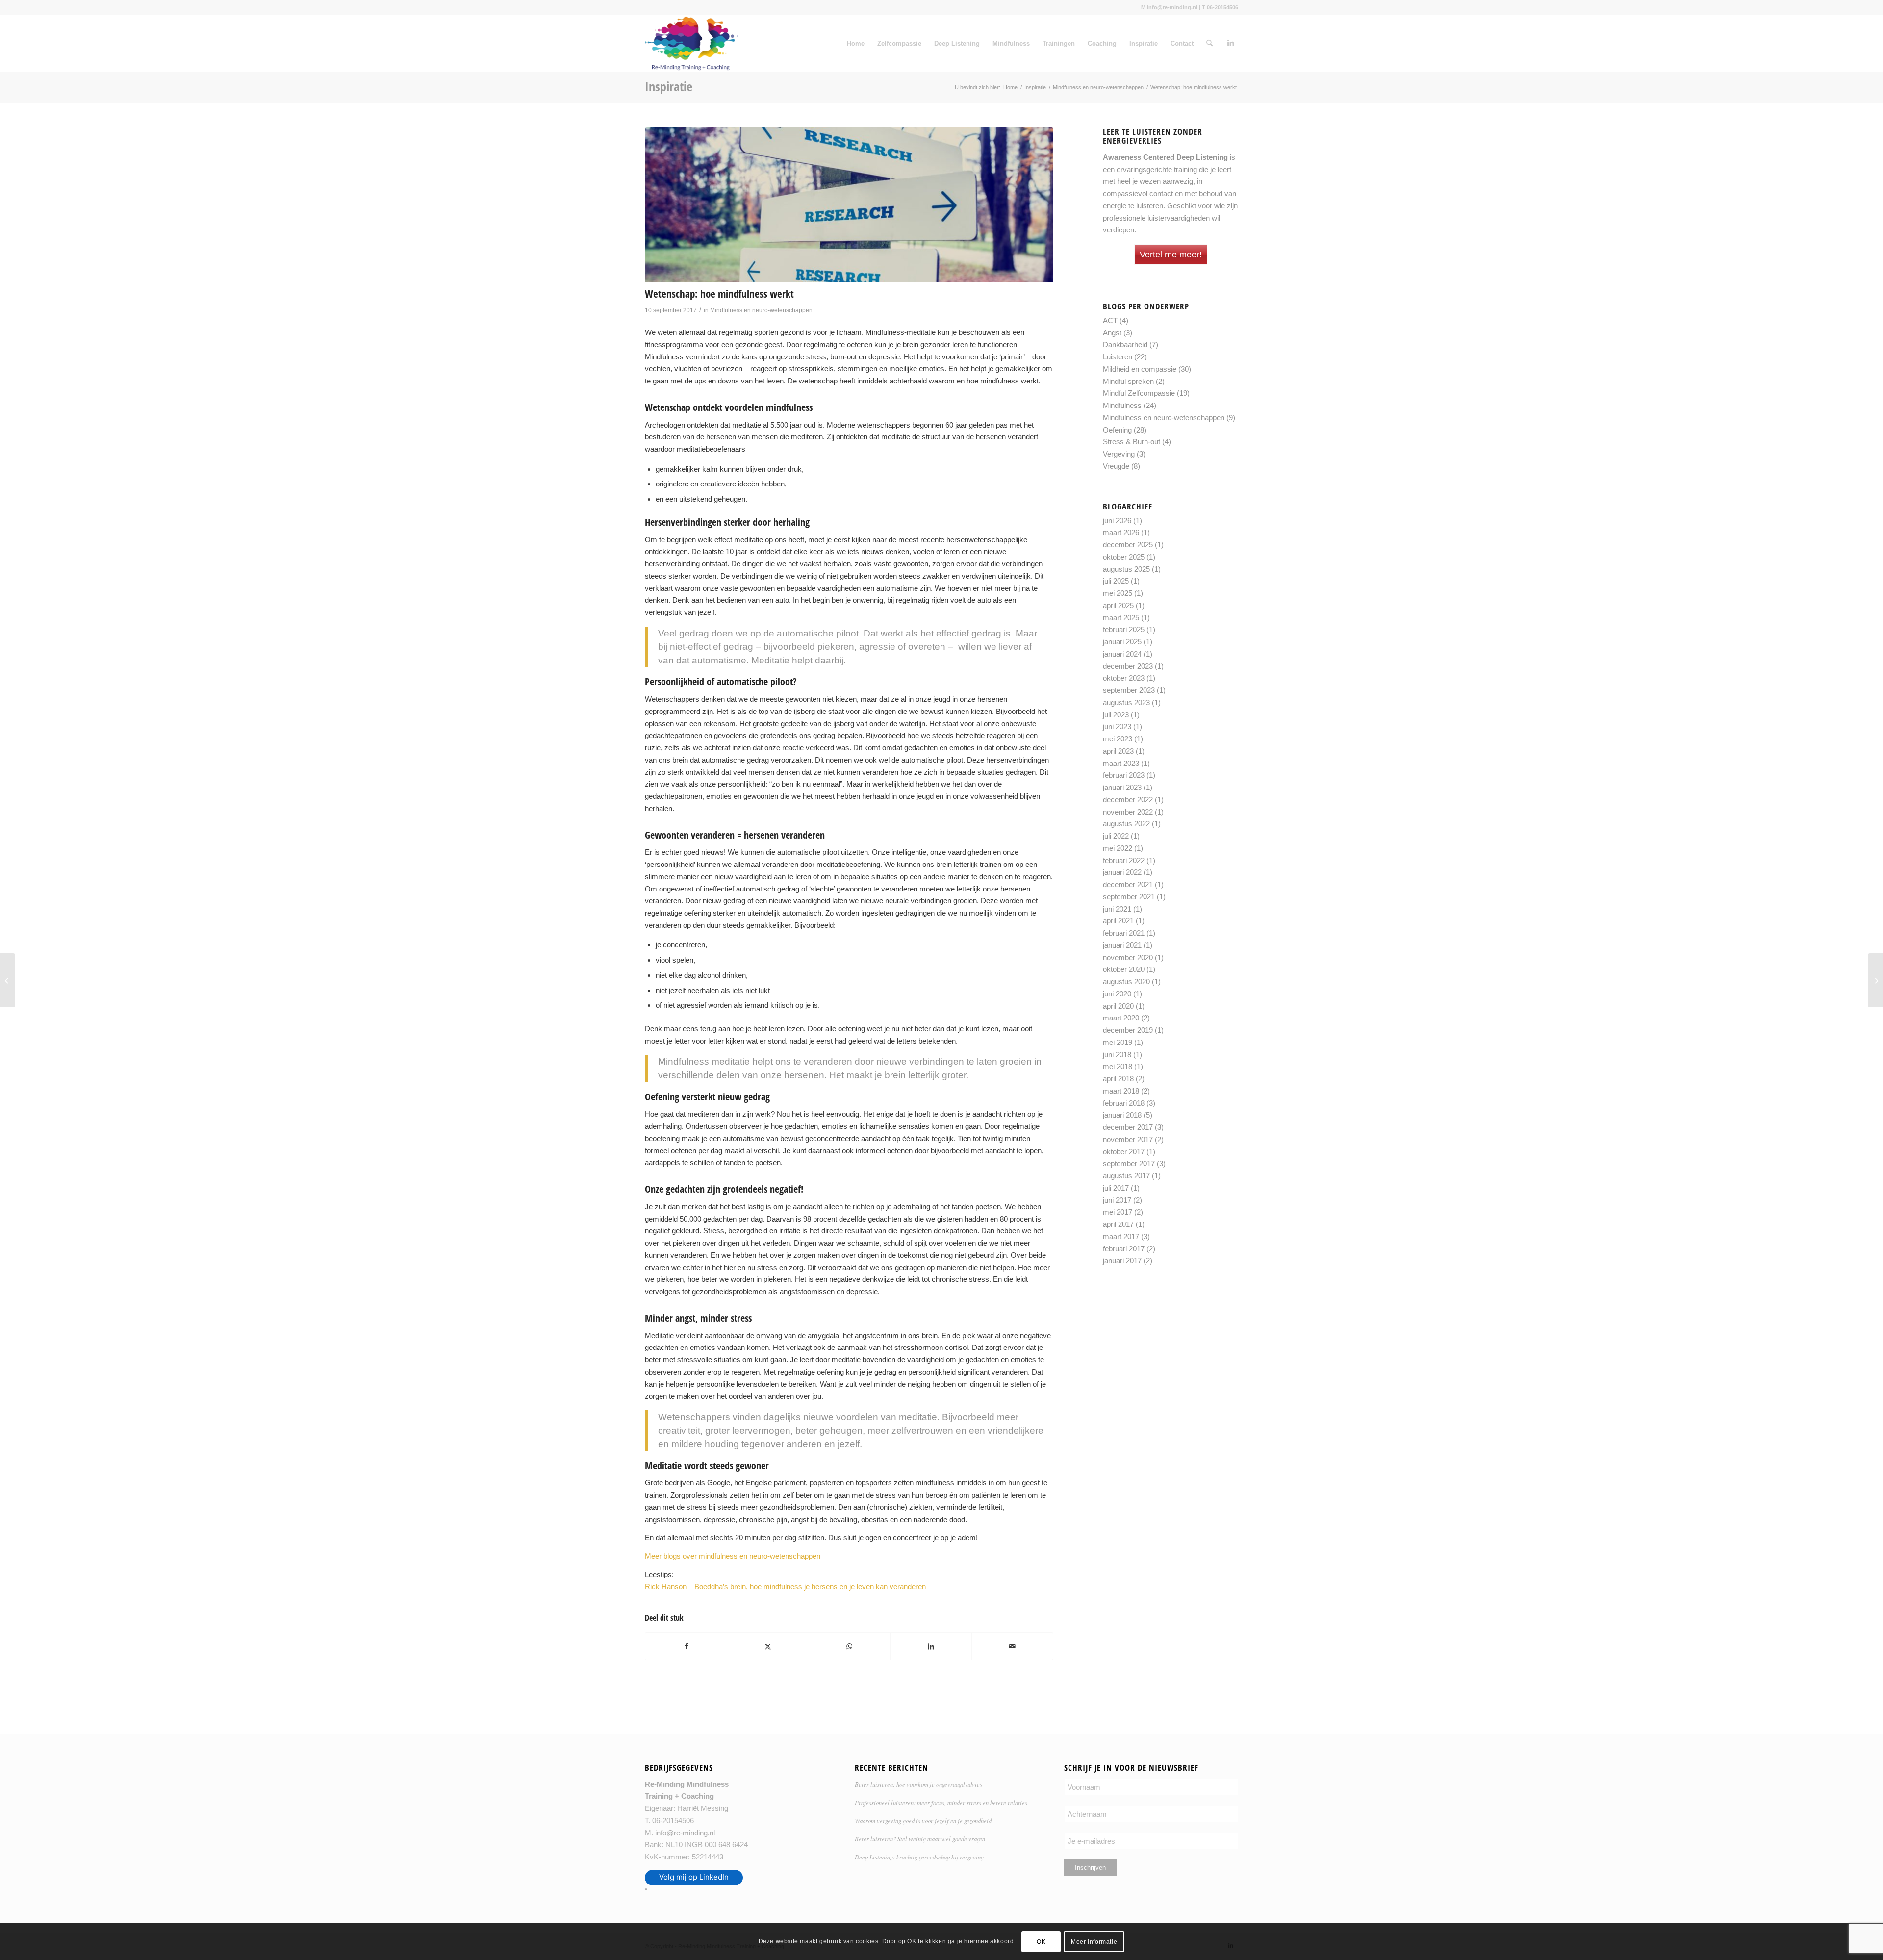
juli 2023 (1116, 715)
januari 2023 (1122, 787)
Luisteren (1118, 357)
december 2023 (1128, 666)
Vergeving (1119, 454)
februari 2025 (1124, 629)
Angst (1112, 333)
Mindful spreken (1128, 381)
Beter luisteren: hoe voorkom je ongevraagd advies (918, 1784)
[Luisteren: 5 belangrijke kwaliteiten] (1875, 980)
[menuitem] (1209, 44)
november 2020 (1128, 957)
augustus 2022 (1126, 824)
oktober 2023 (1124, 678)
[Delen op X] (768, 1646)
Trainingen (1059, 43)
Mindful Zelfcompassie (1139, 393)
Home (856, 43)
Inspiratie (1144, 43)
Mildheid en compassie (1140, 369)
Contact (1182, 43)
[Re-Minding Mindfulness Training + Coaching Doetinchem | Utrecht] (691, 44)
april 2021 (1118, 921)
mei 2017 (1118, 1212)
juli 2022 (1116, 836)
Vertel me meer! (1171, 255)
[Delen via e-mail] (1012, 1646)
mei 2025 (1118, 593)
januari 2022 (1122, 872)
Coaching (1102, 43)
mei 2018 (1118, 1066)
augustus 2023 (1126, 702)
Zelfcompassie (899, 43)
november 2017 (1128, 1139)
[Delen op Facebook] (686, 1646)
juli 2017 (1116, 1188)
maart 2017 (1121, 1236)
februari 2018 (1124, 1103)
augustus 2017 (1126, 1176)
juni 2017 (1117, 1200)
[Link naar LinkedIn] (1231, 43)
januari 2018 (1122, 1115)
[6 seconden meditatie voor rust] (8, 980)
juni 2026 (1117, 521)
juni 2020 (1117, 994)
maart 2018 (1121, 1091)
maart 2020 (1121, 1018)
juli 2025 (1116, 581)
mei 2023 (1118, 739)
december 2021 (1128, 884)
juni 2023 (1117, 726)
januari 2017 (1122, 1260)
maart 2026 (1121, 532)
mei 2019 (1118, 1042)
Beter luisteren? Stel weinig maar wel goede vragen (920, 1839)
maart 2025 (1121, 618)
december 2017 (1128, 1127)
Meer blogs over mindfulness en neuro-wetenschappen (733, 1556)
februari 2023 (1124, 775)
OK (1041, 1941)
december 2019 (1128, 1030)
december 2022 (1128, 800)
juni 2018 (1117, 1055)
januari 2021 (1122, 945)
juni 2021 (1117, 909)
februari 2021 (1124, 933)
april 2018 (1118, 1079)
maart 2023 (1121, 763)
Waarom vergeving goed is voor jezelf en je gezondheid (923, 1820)
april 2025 (1118, 605)
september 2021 (1129, 897)
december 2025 (1128, 545)
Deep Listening (957, 43)
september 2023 (1129, 690)
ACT (1110, 320)
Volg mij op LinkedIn (694, 1877)
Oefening (1117, 430)
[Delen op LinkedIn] (931, 1646)
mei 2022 (1118, 848)
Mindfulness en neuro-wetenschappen (761, 310)
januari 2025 (1122, 642)
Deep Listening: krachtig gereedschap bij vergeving (919, 1857)
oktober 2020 (1124, 969)
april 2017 (1118, 1224)
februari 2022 (1124, 860)
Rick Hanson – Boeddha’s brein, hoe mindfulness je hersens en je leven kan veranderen (785, 1587)
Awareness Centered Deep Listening (1165, 157)
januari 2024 (1122, 654)
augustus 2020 (1126, 981)
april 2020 (1118, 1006)
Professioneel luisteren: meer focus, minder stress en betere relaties (941, 1802)
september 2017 (1129, 1163)
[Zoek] (1209, 44)
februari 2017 (1124, 1249)
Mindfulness (1011, 43)
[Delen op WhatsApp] (850, 1646)
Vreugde (1116, 466)
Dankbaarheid (1125, 344)
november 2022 (1128, 812)
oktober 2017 (1124, 1152)
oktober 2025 (1124, 557)
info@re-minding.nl (685, 1833)
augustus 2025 (1126, 569)
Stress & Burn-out (1132, 442)
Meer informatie (1094, 1941)
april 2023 (1118, 751)
